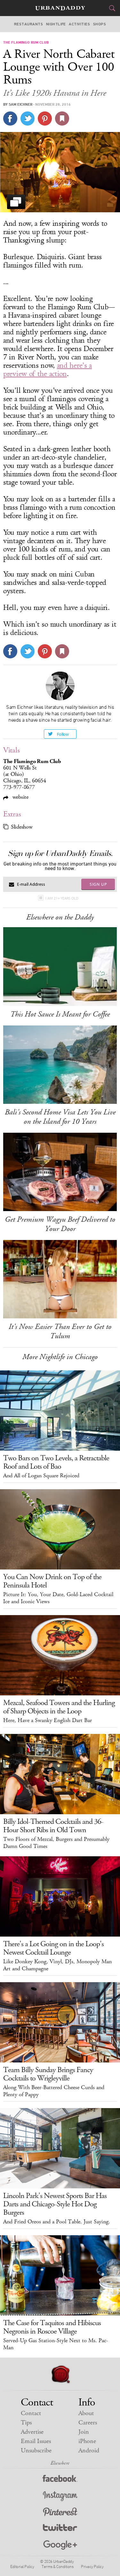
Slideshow (22, 827)
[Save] (62, 119)
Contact (31, 2413)
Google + (60, 2545)
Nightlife (56, 24)
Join (84, 2432)
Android (89, 2451)
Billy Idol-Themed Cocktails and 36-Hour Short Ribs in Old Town (53, 1826)
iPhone (87, 2441)
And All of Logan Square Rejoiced (41, 1476)
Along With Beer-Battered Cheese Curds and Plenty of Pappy (54, 2091)
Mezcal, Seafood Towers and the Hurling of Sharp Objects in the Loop (59, 1707)
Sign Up (98, 884)
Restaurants (28, 24)
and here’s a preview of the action (48, 370)
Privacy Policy (92, 2566)
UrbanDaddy (60, 8)
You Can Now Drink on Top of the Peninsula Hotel (52, 1581)
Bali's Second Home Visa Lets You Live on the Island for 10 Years (60, 1117)
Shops (100, 24)
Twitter (60, 2529)
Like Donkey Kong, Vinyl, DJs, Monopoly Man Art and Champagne (57, 1965)
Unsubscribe (36, 2451)
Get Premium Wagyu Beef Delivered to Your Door (60, 1224)
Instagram (60, 2496)
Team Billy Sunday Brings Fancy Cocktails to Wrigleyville (48, 2074)
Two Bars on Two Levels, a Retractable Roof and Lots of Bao (56, 1462)
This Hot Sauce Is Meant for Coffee (60, 1014)
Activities (79, 24)
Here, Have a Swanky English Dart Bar (48, 1720)
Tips (26, 2423)
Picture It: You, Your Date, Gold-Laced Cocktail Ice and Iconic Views (58, 1598)
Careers (88, 2423)
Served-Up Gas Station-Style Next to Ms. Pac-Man (56, 2344)
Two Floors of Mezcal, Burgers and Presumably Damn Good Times (56, 1843)
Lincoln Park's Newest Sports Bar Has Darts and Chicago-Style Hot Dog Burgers (55, 2204)
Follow (63, 734)
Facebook (60, 2480)
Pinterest (60, 2513)
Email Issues (36, 2441)
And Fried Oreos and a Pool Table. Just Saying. (57, 2222)
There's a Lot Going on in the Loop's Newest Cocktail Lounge (53, 1948)
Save (45, 119)
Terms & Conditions (57, 2566)
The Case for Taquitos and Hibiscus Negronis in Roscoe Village (52, 2327)
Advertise (32, 2432)
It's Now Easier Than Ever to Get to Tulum (60, 1331)
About (86, 2413)
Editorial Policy (22, 2566)
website (20, 797)
